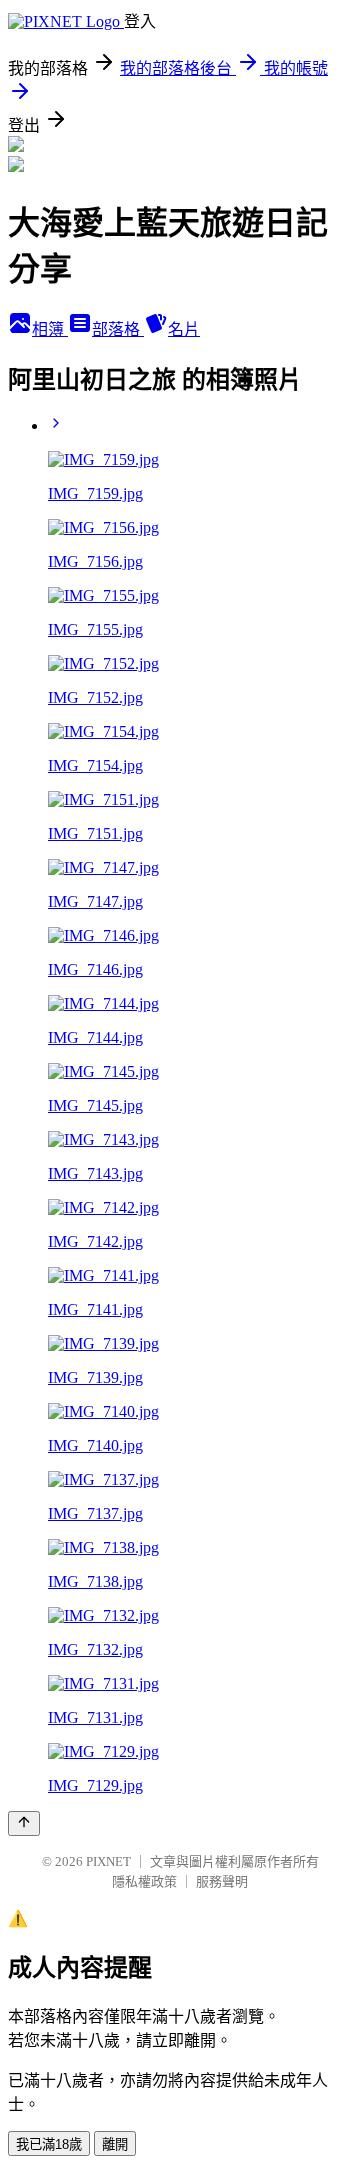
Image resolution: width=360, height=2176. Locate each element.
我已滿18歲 (49, 2144)
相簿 (50, 329)
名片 (184, 329)
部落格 (118, 329)
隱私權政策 (144, 1881)
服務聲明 (222, 1881)
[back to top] (24, 1823)
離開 (115, 2144)
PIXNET (108, 1861)
